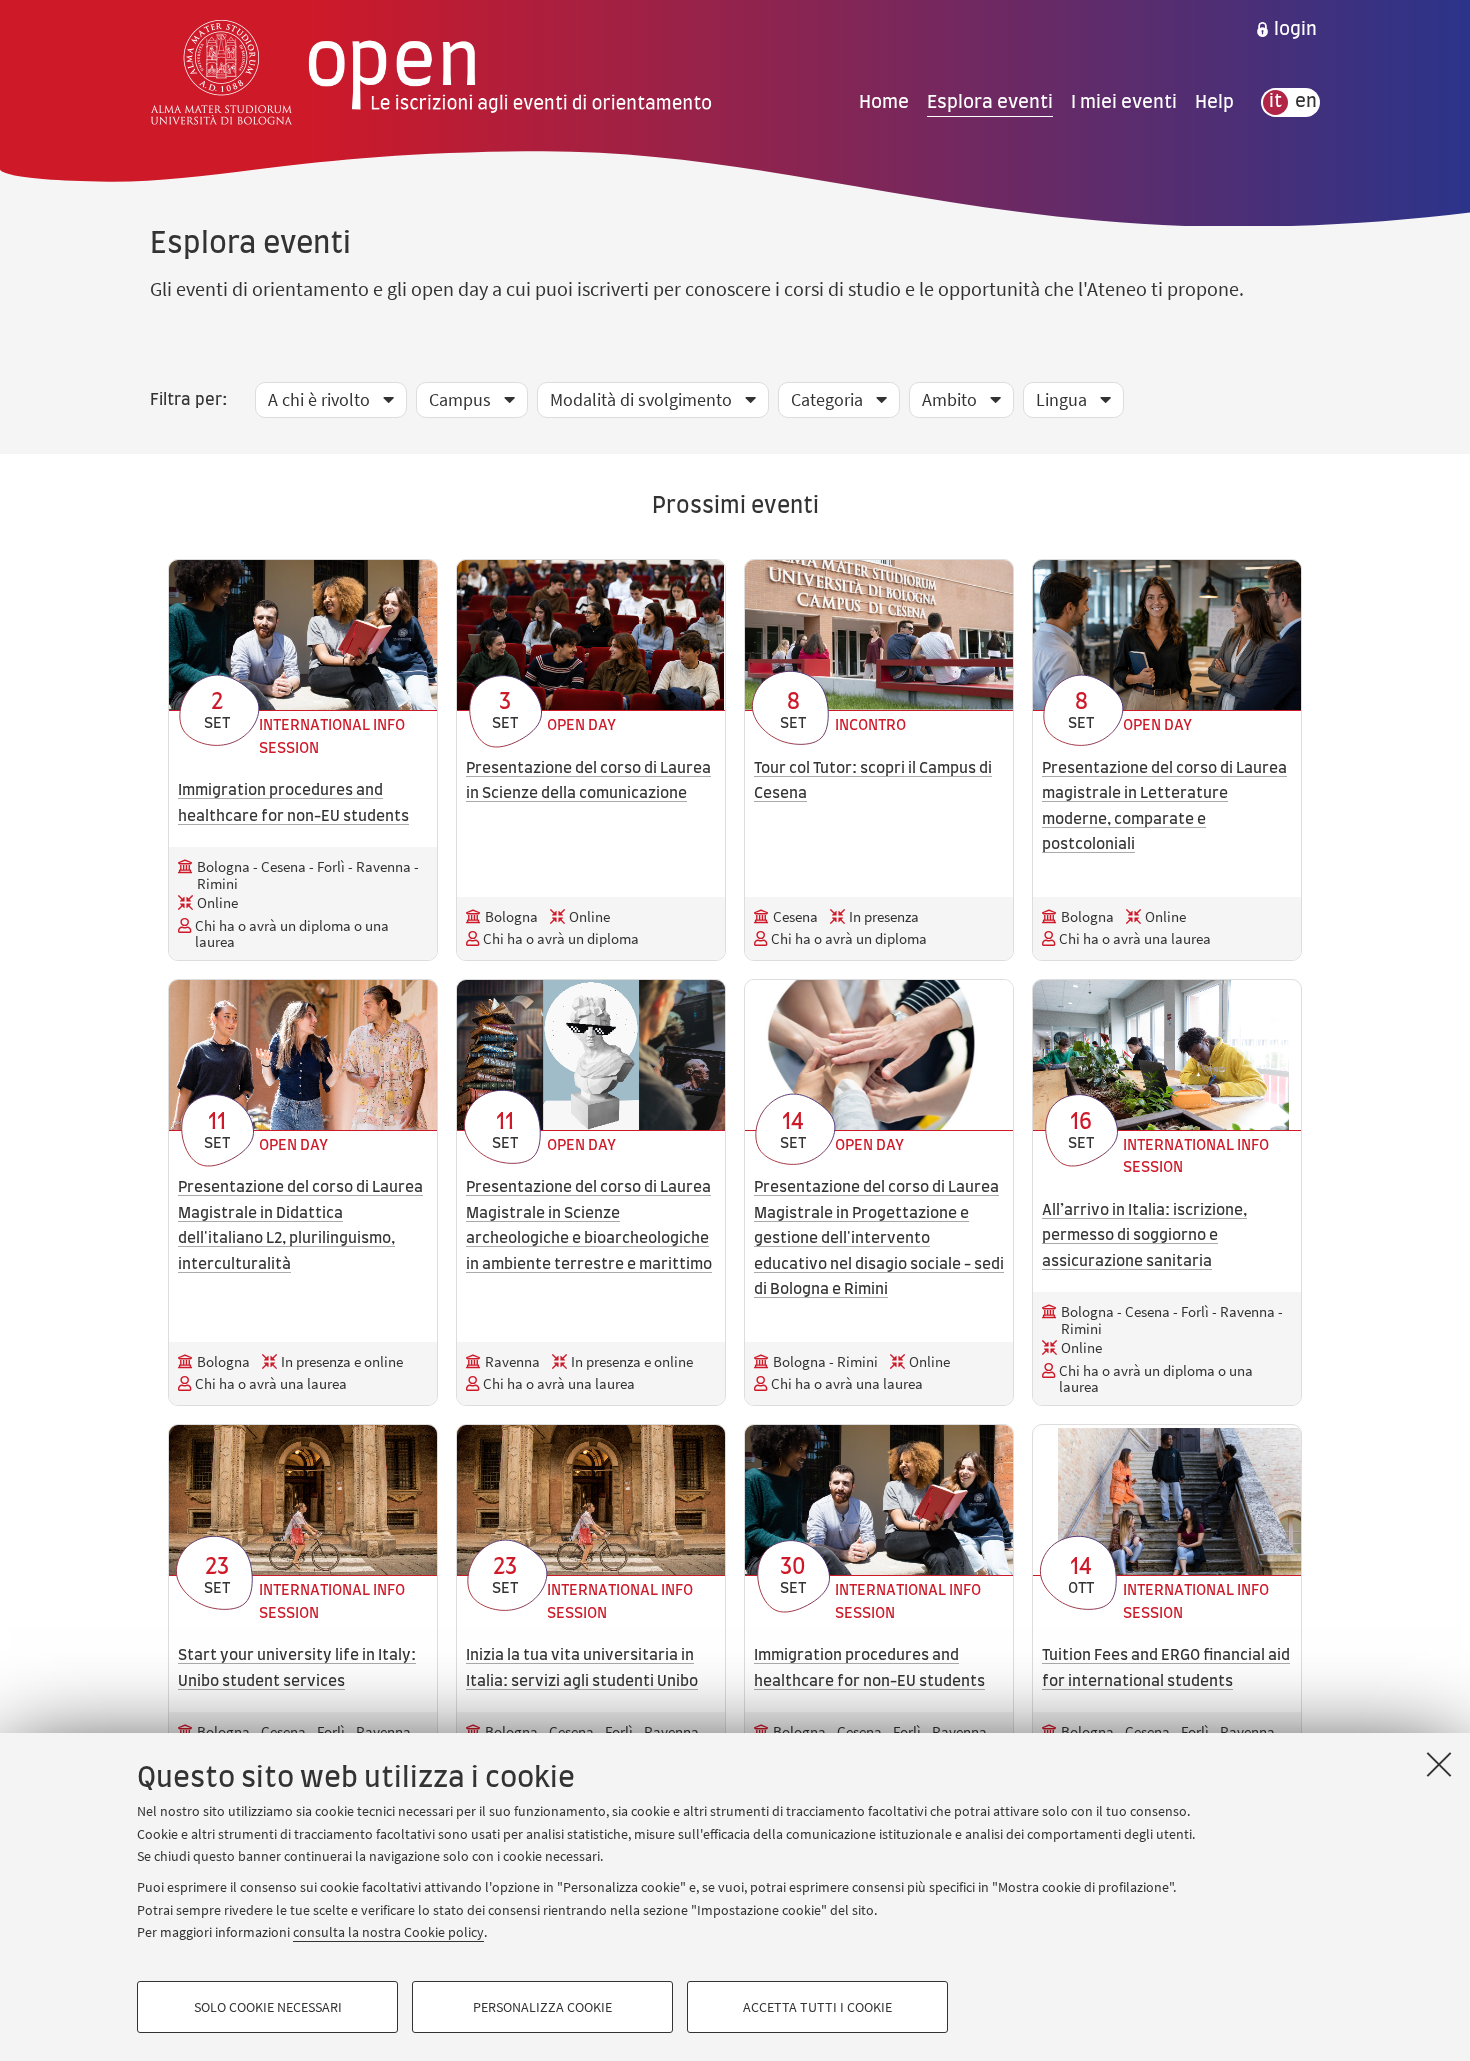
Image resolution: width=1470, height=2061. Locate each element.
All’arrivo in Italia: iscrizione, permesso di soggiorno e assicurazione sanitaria (1144, 1236)
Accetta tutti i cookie (817, 2007)
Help (1214, 102)
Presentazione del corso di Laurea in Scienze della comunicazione (588, 781)
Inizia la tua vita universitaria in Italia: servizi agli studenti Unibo (582, 1668)
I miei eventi (1124, 102)
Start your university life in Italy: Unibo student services (297, 1668)
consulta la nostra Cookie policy (388, 1932)
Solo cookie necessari (268, 2007)
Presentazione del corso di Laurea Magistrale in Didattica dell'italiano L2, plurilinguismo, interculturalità (300, 1226)
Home (884, 102)
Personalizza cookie (542, 2007)
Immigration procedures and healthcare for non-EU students (293, 803)
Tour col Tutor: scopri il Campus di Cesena (873, 781)
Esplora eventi (990, 102)
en (1306, 102)
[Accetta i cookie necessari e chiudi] (1439, 1764)
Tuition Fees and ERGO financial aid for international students (1166, 1668)
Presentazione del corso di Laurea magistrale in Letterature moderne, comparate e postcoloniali (1164, 807)
